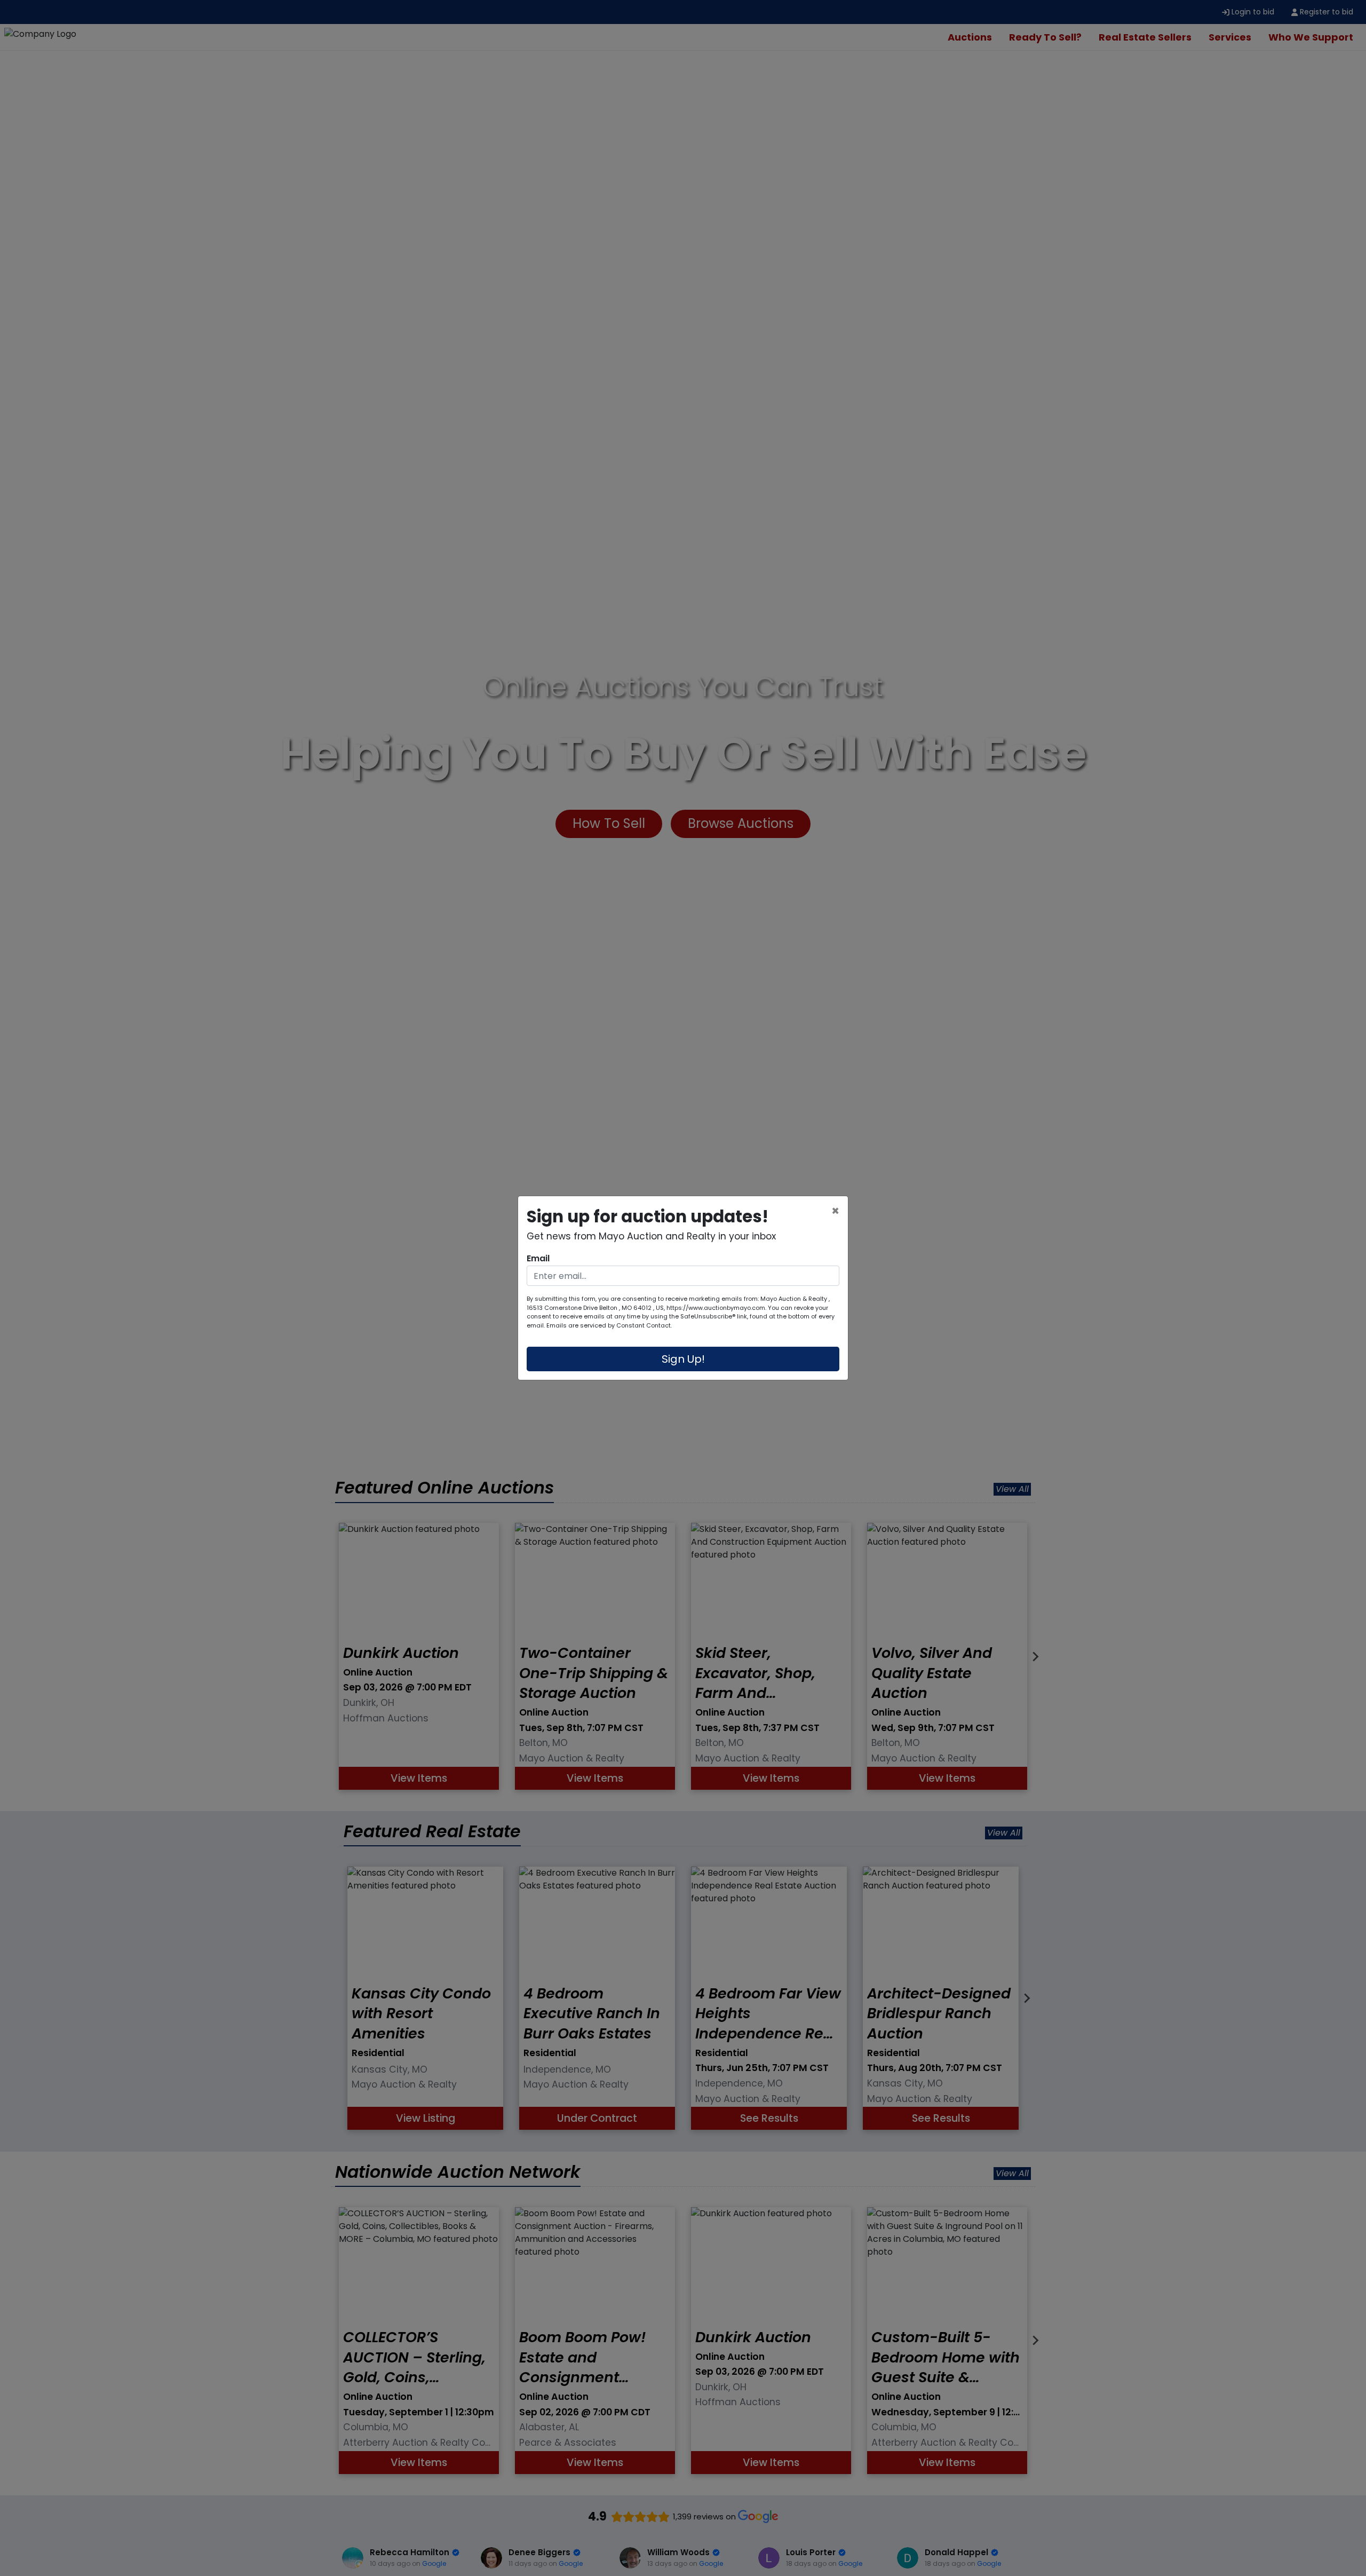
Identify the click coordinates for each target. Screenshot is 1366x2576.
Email (538, 1258)
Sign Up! (683, 1359)
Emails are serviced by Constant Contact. (609, 1325)
